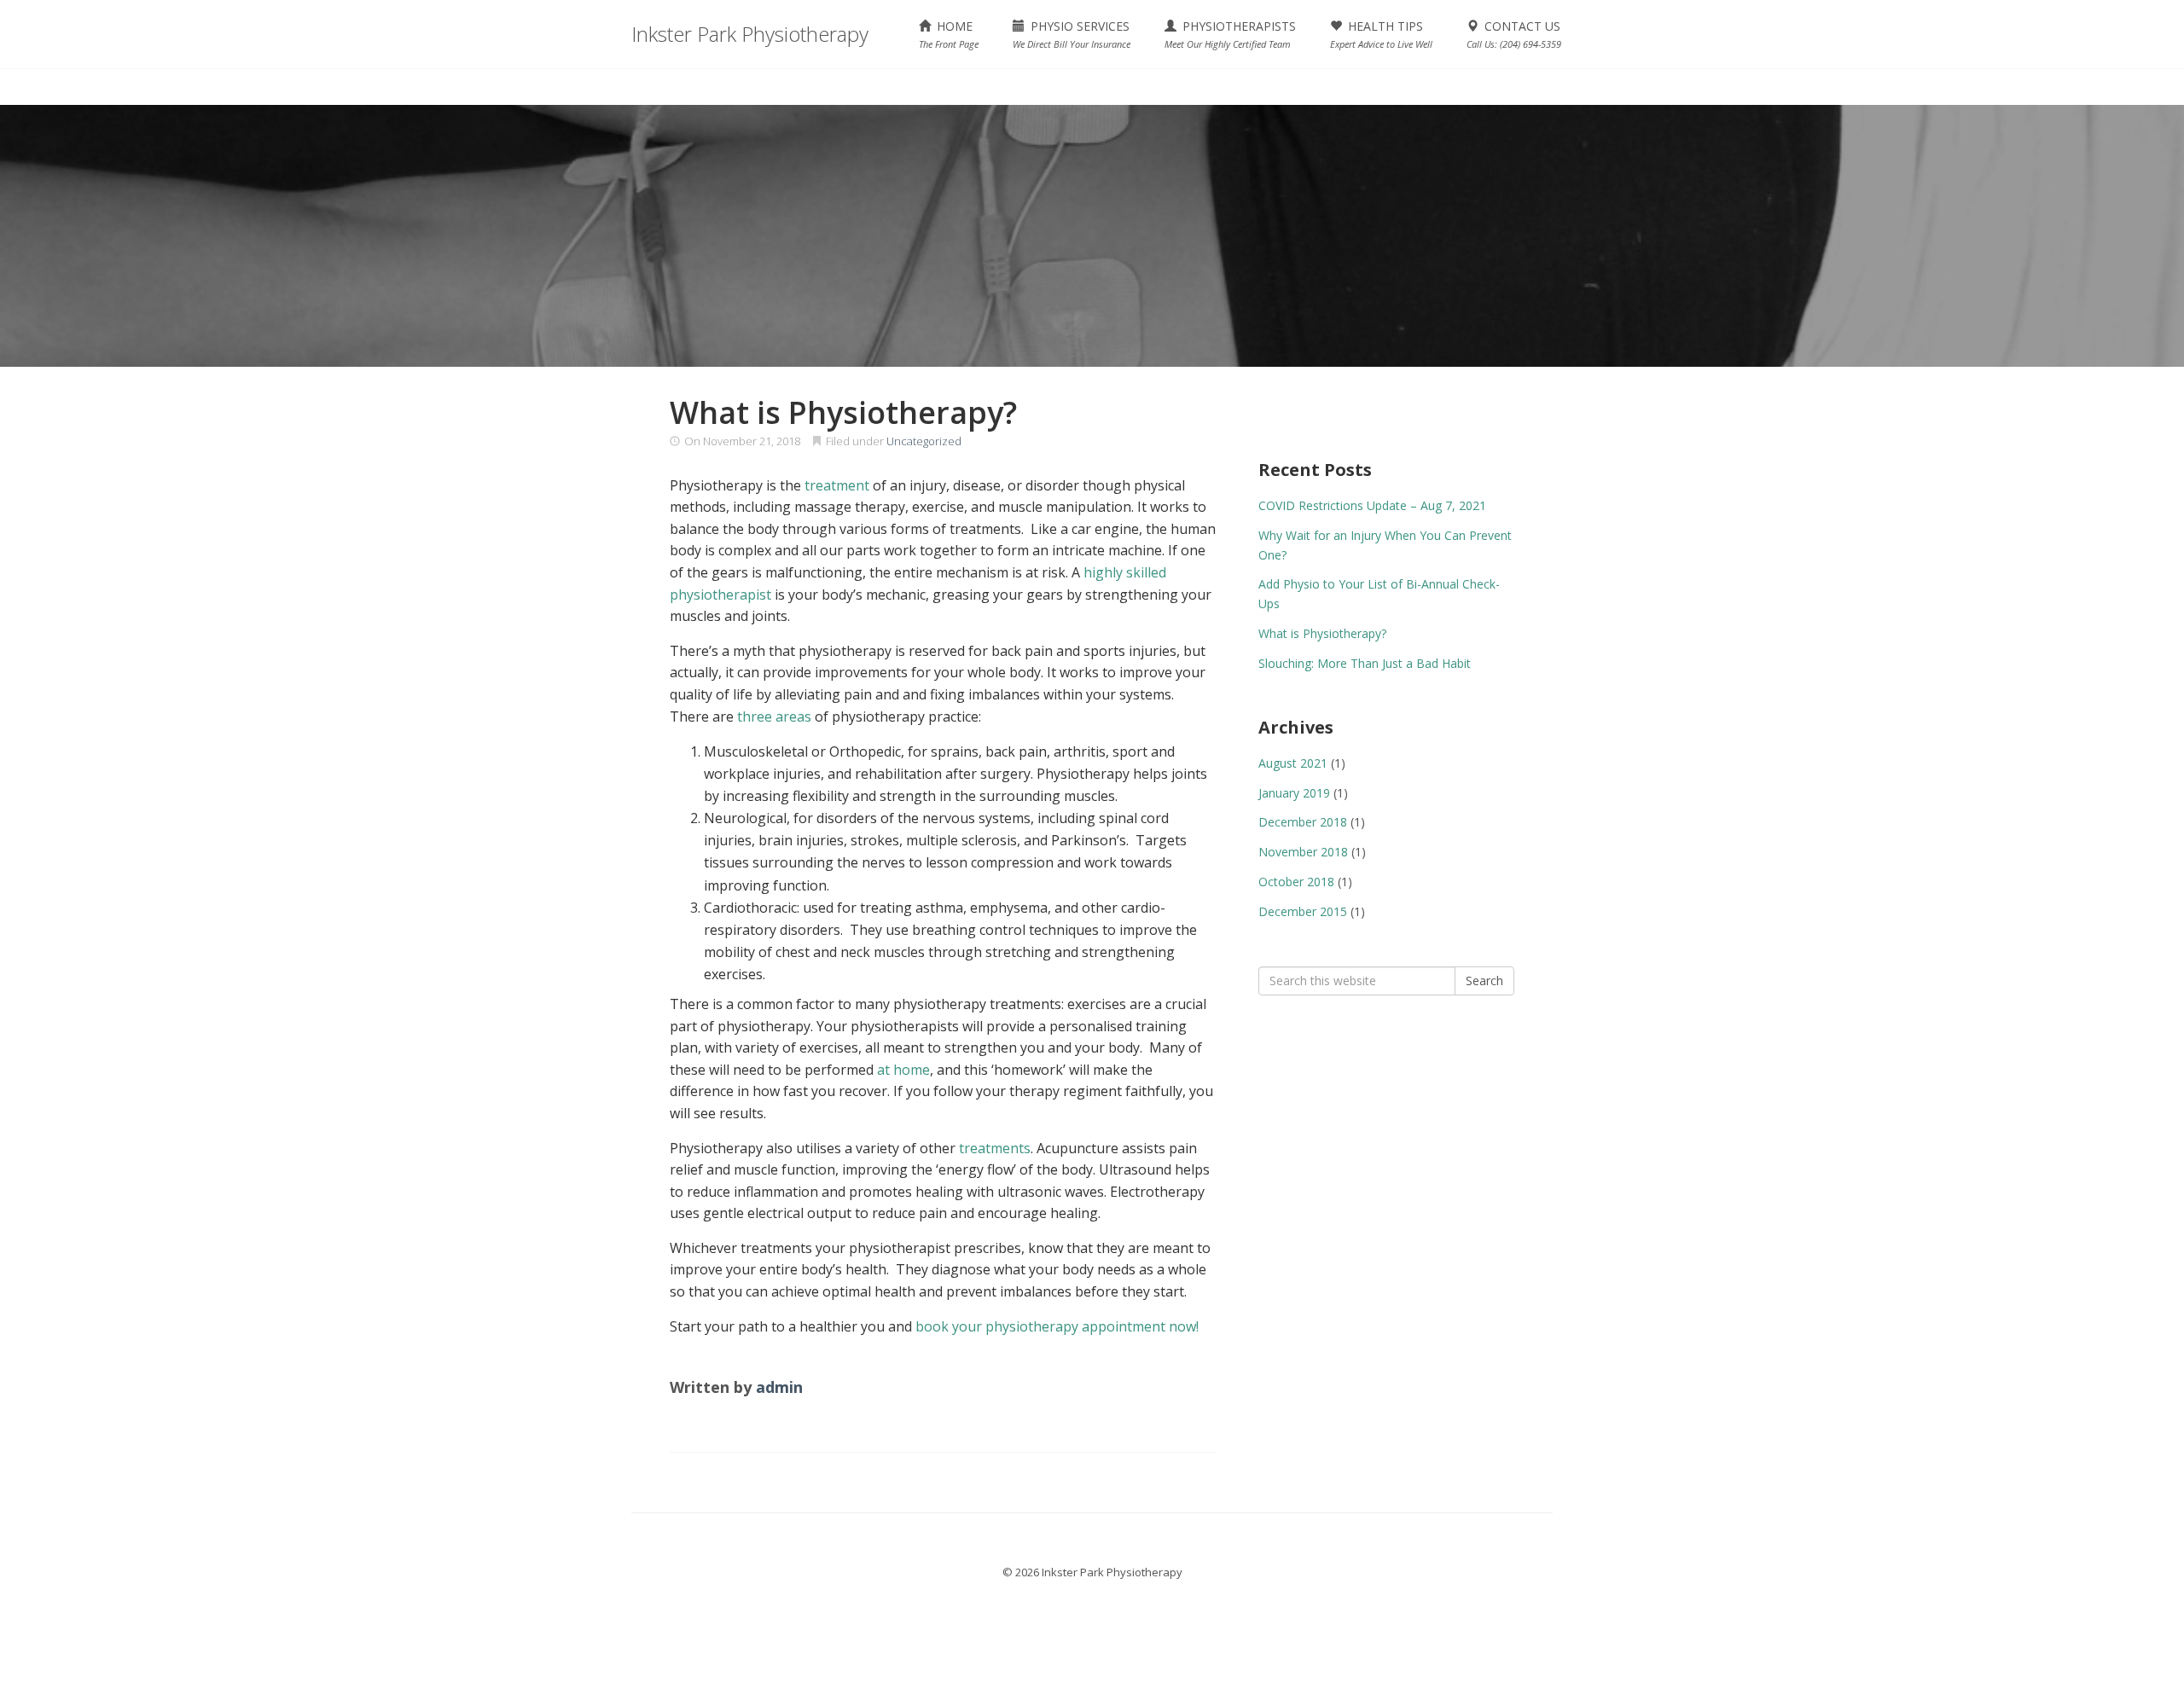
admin (779, 1387)
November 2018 (1303, 852)
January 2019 (1294, 793)
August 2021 (1293, 763)
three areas (774, 717)
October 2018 (1296, 882)
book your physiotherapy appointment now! (1057, 1326)
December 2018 (1303, 822)
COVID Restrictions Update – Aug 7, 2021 (1372, 505)
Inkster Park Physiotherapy (750, 34)
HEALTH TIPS (1381, 34)
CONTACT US (1514, 34)
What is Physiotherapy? (1322, 633)
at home (903, 1070)
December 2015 (1303, 911)
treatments (995, 1148)
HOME (949, 34)
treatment (837, 485)
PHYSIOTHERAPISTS (1230, 34)
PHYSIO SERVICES (1072, 34)
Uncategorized (924, 441)
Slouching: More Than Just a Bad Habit (1365, 663)
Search (1484, 981)
